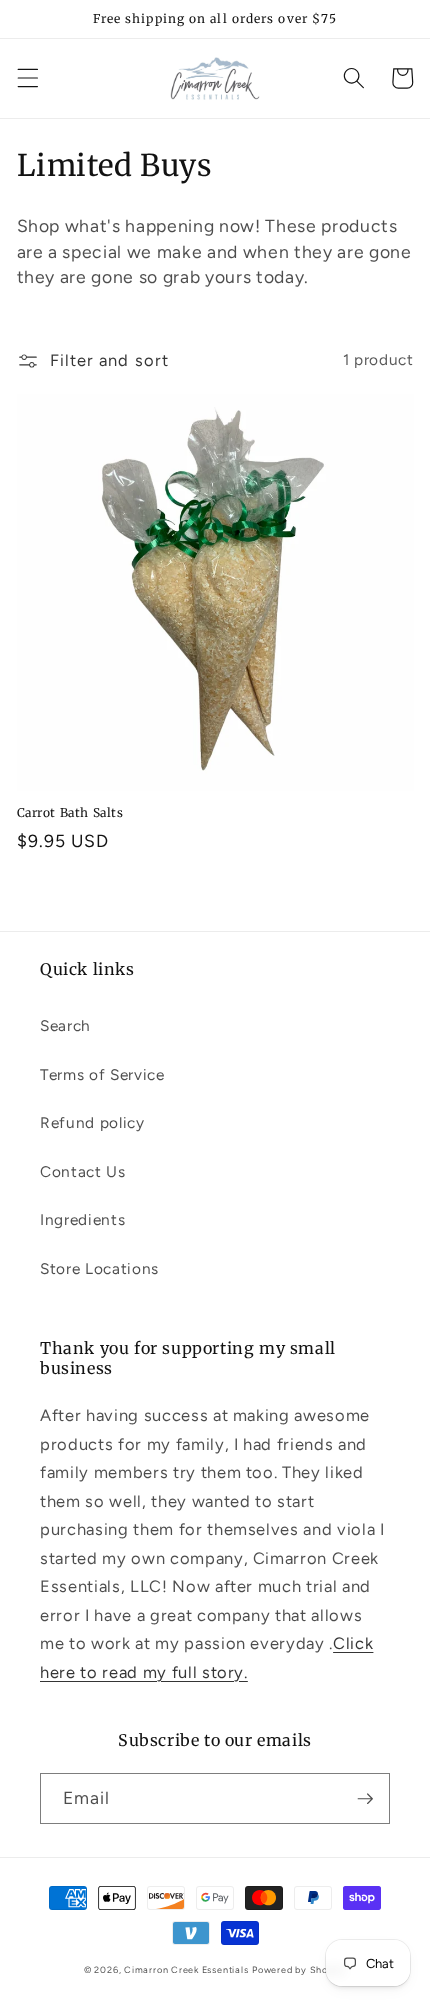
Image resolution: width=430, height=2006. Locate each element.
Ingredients (82, 1219)
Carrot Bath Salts (70, 812)
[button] (27, 78)
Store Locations (99, 1268)
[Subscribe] (365, 1799)
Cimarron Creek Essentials (186, 1969)
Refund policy (92, 1122)
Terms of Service (102, 1074)
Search (65, 1025)
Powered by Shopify (299, 1969)
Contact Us (83, 1171)
